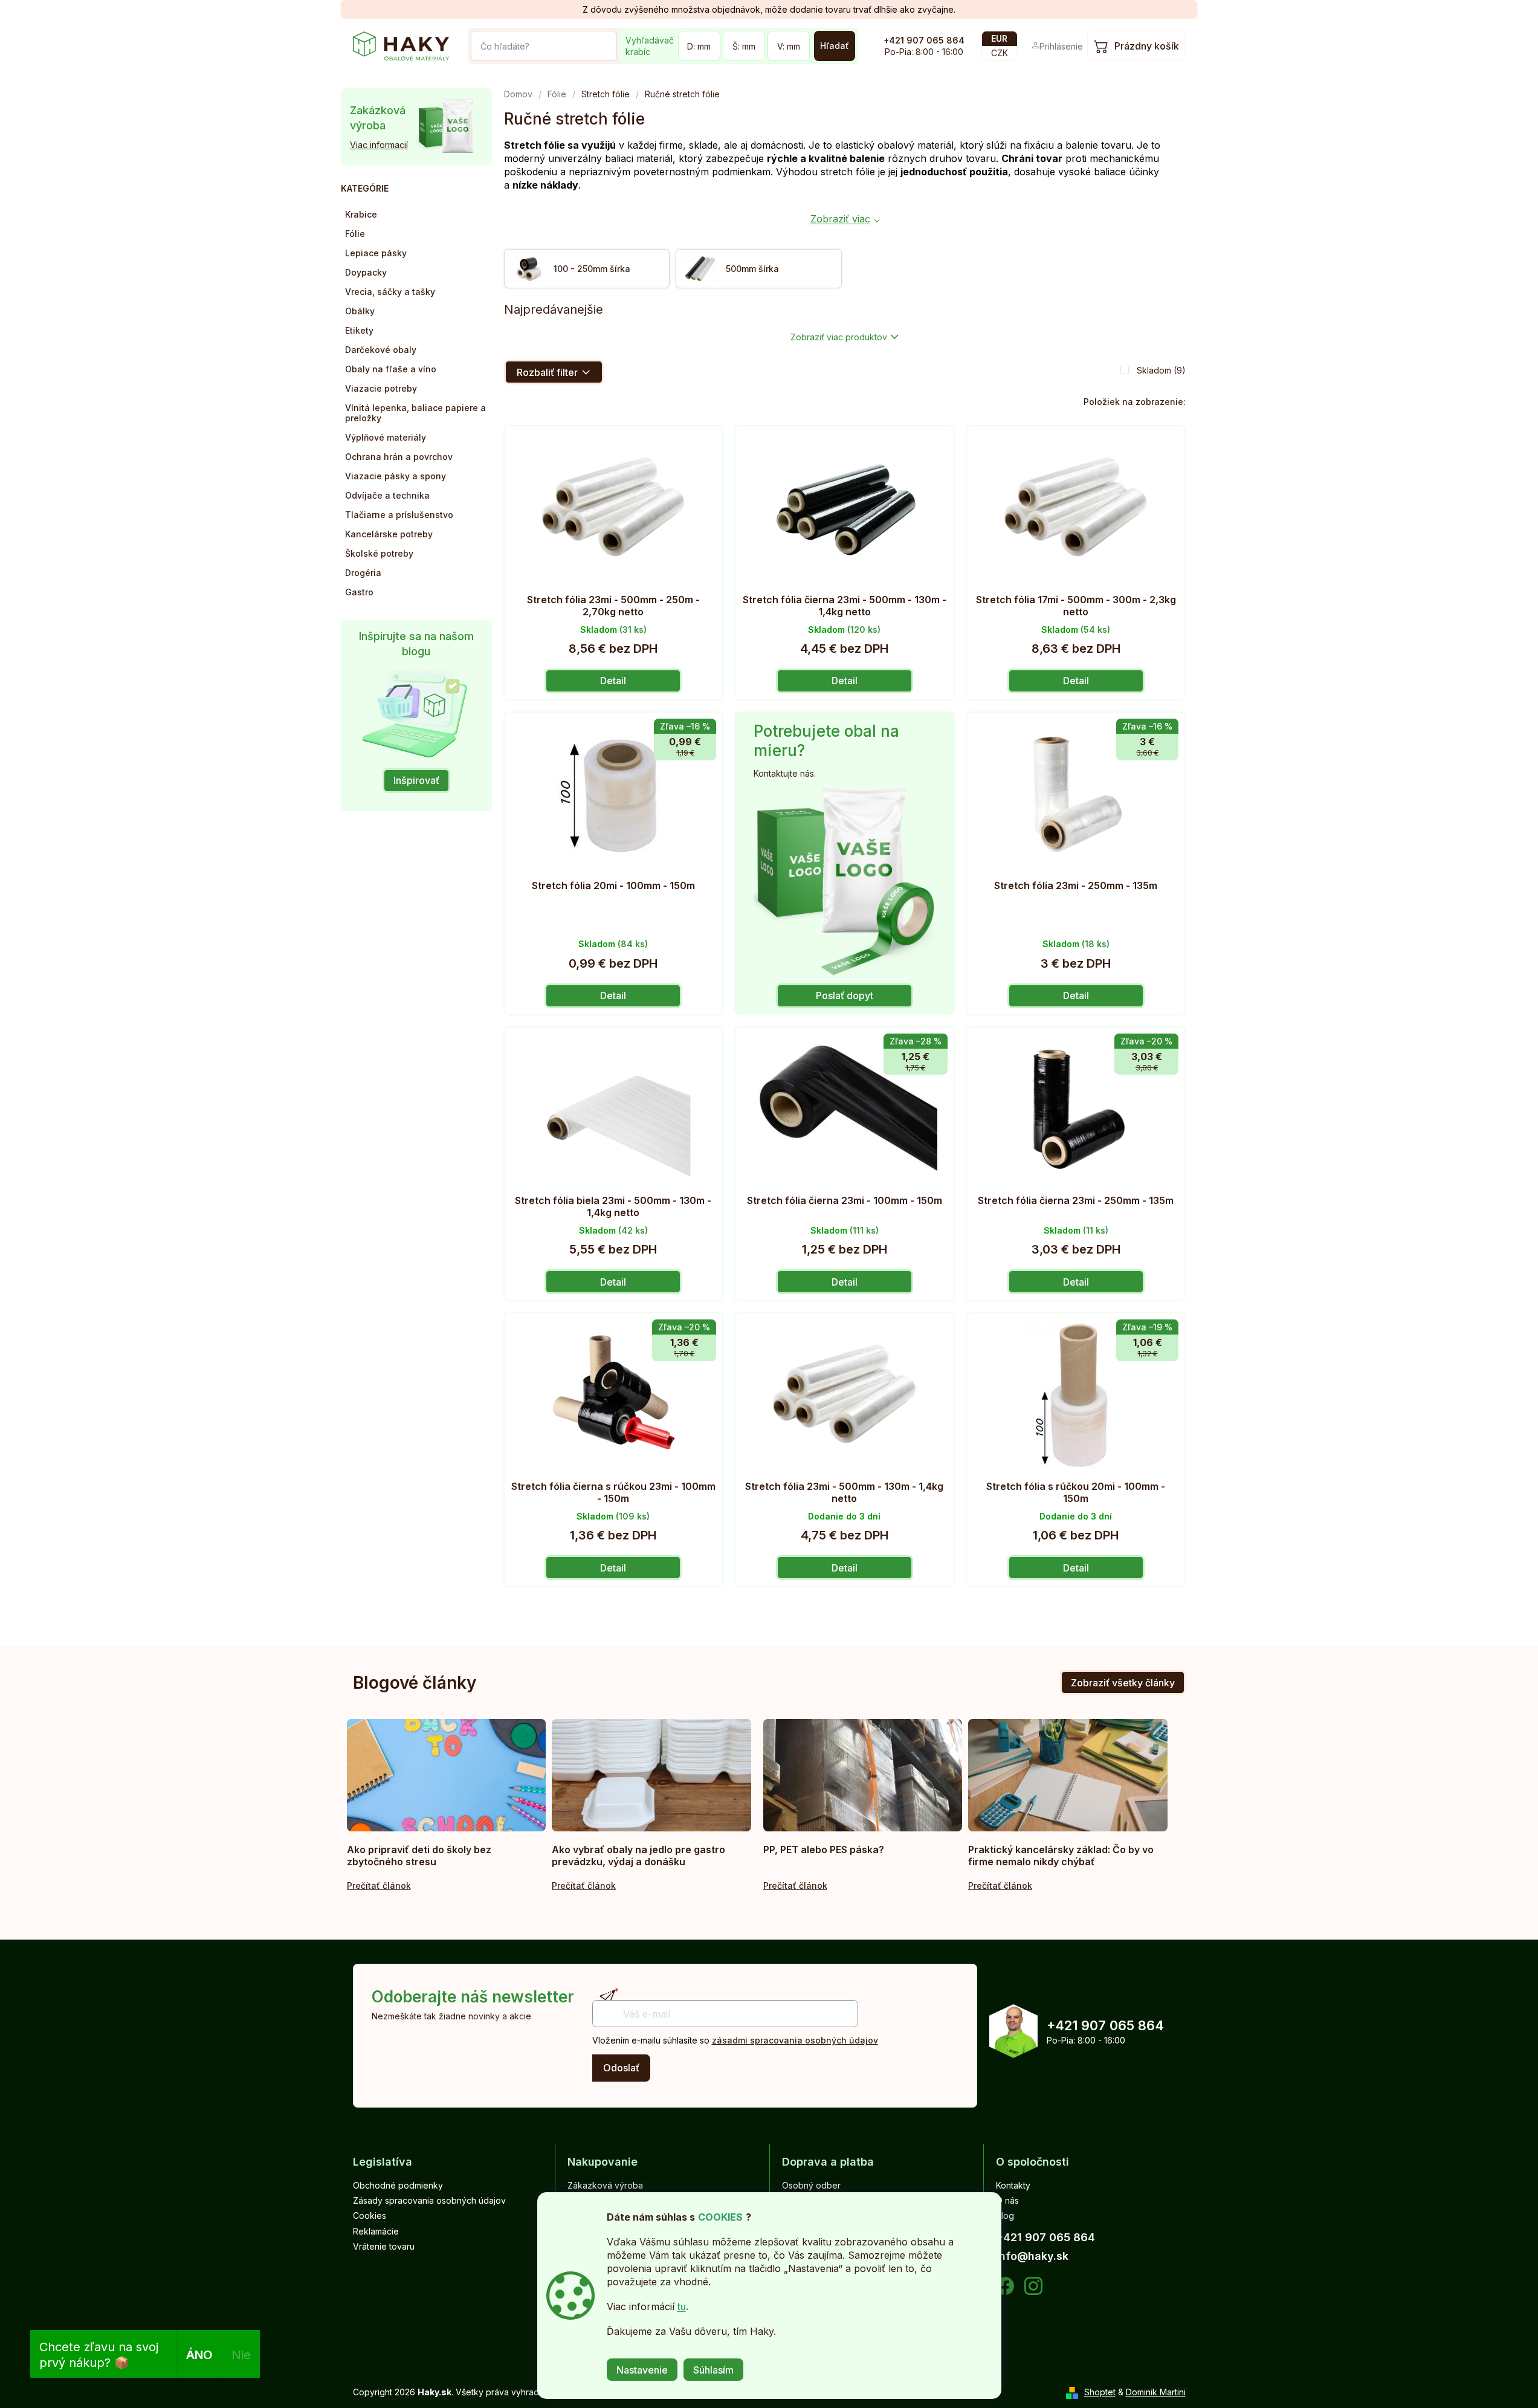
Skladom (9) (1161, 370)
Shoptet (1100, 2392)
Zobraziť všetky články (1123, 1683)
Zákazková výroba (605, 2185)
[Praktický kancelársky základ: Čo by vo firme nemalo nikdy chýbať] (1068, 1775)
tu (682, 2306)
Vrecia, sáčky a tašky (390, 292)
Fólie (355, 234)
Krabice (361, 214)
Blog (1005, 2215)
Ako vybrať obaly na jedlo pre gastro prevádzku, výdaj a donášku (638, 1856)
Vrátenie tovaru (384, 2246)
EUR (999, 38)
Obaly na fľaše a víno (391, 369)
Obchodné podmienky (398, 2185)
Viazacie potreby (381, 388)
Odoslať (621, 2068)
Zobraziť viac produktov (839, 337)
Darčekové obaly (381, 350)
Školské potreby (379, 553)
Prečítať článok (379, 1885)
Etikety (359, 330)
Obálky (360, 311)
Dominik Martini (1156, 2392)
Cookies (370, 2215)
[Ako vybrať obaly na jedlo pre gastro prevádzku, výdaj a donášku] (651, 1775)
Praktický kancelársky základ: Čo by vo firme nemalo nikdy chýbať (1061, 1856)
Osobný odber (811, 2185)
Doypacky (366, 272)
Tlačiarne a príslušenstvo (399, 515)
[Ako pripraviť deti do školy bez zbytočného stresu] (447, 1775)
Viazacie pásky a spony (396, 476)
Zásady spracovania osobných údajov (429, 2200)
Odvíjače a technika (387, 495)
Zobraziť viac (840, 219)
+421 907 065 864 (924, 40)
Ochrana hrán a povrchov (399, 457)
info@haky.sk (1032, 2256)
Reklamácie (376, 2231)
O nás (1007, 2200)
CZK (1000, 53)
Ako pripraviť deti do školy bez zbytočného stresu (419, 1856)
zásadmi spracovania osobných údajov (795, 2040)
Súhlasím (713, 2370)
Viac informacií (379, 145)
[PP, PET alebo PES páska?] (863, 1775)
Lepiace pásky (376, 253)
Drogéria (363, 573)
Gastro (359, 592)
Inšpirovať (416, 780)
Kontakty (1013, 2185)
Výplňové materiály (386, 437)
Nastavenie (642, 2370)
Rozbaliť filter (547, 372)
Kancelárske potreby (389, 534)
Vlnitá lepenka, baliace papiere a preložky (415, 413)
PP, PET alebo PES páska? (824, 1850)
